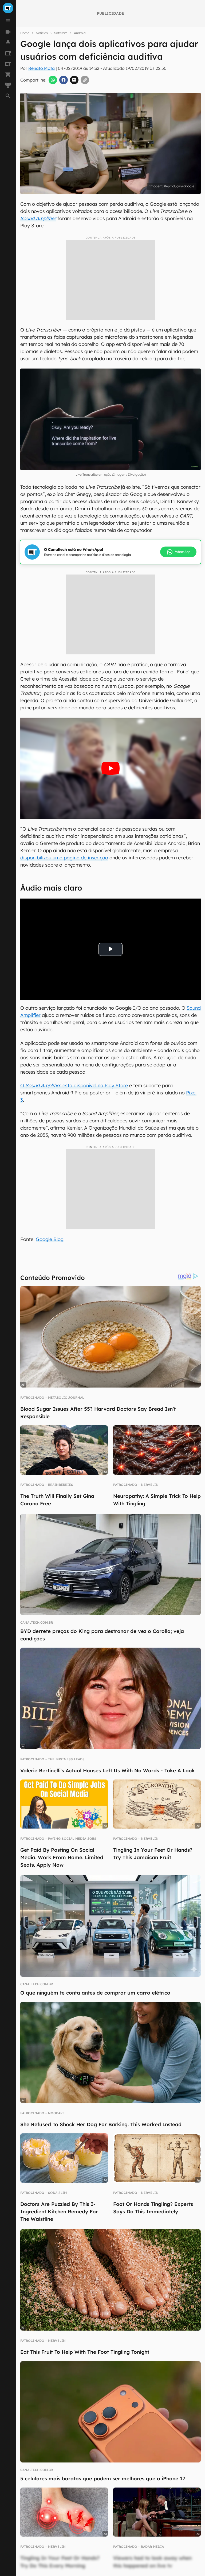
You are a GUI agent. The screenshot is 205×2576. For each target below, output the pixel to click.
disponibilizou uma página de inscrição (64, 858)
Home (25, 33)
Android (80, 33)
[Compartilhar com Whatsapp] (53, 80)
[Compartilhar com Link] (85, 80)
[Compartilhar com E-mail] (74, 80)
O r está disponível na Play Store (74, 1085)
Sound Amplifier (38, 218)
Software (61, 33)
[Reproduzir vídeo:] (111, 768)
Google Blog (50, 1239)
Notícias (42, 33)
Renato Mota (42, 68)
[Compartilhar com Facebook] (64, 80)
